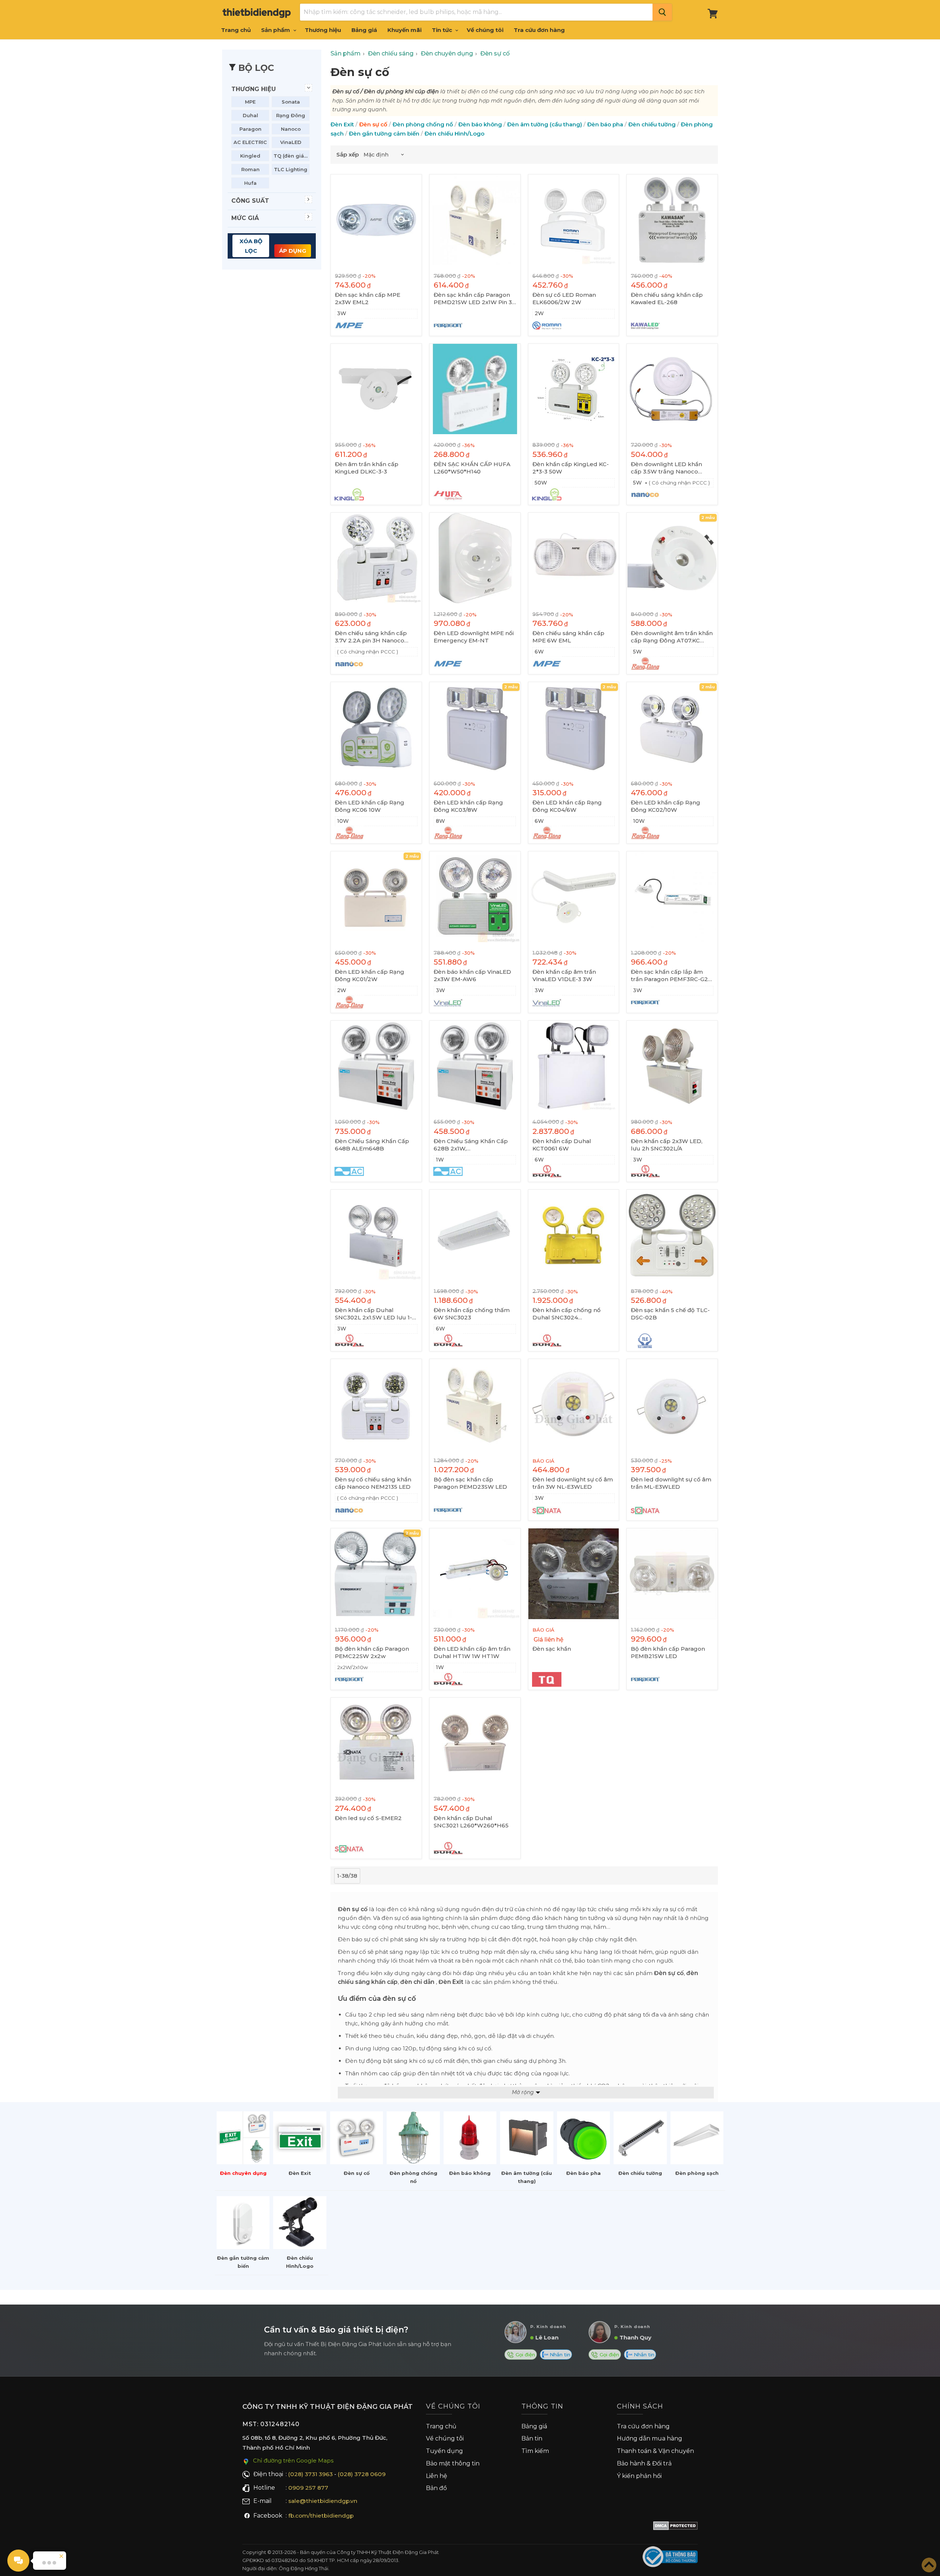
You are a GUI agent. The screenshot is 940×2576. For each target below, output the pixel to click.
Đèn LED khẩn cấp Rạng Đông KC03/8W (468, 806)
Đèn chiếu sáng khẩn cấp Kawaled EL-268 (667, 298)
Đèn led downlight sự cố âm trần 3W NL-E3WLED (573, 1483)
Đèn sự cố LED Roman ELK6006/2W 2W (564, 298)
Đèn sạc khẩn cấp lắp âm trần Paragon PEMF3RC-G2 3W (669, 976)
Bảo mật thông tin (453, 2463)
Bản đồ (436, 2488)
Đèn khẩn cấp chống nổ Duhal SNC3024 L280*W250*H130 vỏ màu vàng (569, 1314)
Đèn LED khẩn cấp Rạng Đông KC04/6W (567, 806)
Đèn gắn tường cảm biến (384, 134)
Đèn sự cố (373, 124)
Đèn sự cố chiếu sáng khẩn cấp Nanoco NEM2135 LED (373, 1483)
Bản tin (532, 2438)
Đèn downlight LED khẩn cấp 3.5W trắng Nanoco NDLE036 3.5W (666, 468)
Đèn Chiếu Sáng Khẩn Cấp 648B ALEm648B (372, 1145)
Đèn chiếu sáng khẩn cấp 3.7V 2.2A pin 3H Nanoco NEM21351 (371, 637)
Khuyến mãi (404, 30)
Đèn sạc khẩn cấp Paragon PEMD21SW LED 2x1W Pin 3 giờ (473, 299)
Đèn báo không (480, 124)
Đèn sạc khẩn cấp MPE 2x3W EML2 (368, 298)
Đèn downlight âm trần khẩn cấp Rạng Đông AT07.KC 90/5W (672, 637)
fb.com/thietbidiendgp (321, 2516)
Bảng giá (364, 30)
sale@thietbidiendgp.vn (323, 2501)
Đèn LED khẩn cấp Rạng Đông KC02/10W (666, 806)
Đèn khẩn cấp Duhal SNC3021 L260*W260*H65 (471, 1822)
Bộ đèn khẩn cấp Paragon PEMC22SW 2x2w (372, 1652)
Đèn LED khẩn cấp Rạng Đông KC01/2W (370, 975)
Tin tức (443, 30)
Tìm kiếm (535, 2451)
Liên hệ (437, 2476)
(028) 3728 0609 (362, 2474)
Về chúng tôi (485, 30)
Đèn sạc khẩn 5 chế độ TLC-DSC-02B (670, 1314)
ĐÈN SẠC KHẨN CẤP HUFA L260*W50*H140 (472, 468)
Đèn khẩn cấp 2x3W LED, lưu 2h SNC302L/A (667, 1145)
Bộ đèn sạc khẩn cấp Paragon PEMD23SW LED (470, 1483)
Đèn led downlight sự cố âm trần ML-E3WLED (671, 1483)
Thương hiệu (323, 30)
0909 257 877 (308, 2488)
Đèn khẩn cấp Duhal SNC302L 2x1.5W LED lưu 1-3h (373, 1314)
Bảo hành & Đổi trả (644, 2463)
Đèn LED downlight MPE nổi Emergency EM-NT (474, 637)
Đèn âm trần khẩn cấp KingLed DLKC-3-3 (367, 468)
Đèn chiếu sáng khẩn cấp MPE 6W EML (568, 637)
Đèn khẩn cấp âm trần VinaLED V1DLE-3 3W (564, 975)
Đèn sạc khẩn (552, 1649)
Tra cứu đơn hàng (539, 30)
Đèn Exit (342, 124)
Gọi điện (525, 2355)
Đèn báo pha (605, 124)
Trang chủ (236, 30)
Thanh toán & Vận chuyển (655, 2451)
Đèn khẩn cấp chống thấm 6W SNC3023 (472, 1314)
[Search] (662, 12)
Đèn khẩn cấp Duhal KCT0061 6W (562, 1145)
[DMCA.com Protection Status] (675, 2527)
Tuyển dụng (444, 2451)
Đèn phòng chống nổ (423, 124)
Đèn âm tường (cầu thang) (545, 124)
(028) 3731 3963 (310, 2474)
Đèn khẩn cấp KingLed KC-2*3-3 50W (571, 468)
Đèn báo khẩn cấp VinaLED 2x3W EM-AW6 (472, 975)
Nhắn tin (559, 2355)
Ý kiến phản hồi (639, 2476)
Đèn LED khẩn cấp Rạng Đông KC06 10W (370, 806)
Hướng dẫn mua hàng (650, 2438)
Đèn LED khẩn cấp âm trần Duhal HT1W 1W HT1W (472, 1652)
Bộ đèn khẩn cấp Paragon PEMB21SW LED (668, 1652)
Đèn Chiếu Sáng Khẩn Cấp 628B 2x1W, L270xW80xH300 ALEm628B (471, 1145)
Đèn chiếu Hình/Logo (454, 134)
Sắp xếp (348, 154)
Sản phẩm (276, 30)
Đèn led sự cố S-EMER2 (368, 1818)
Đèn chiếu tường (652, 124)
